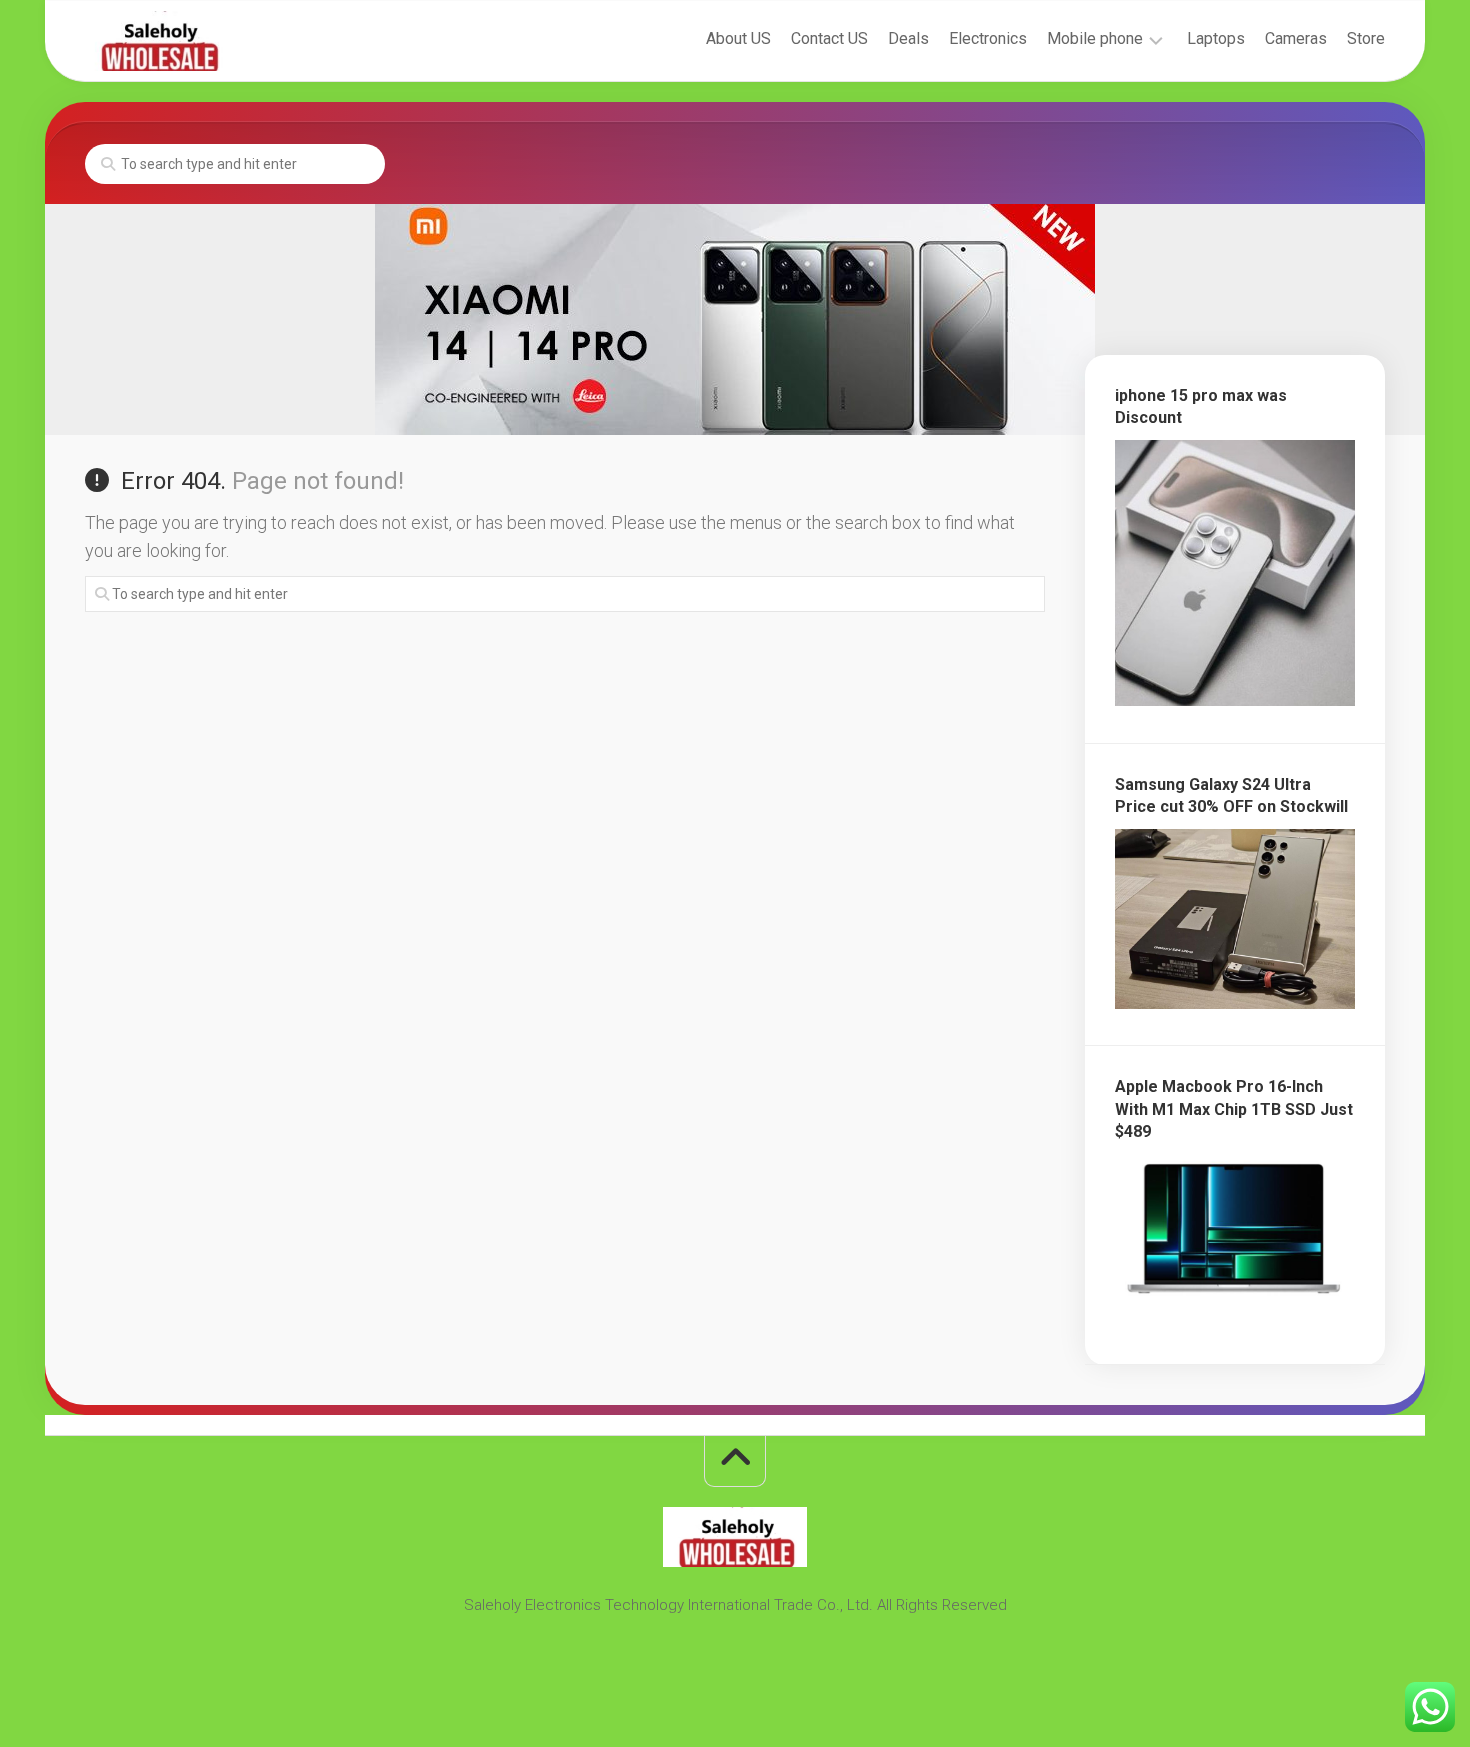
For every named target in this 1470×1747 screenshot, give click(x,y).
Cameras (1296, 38)
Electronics (988, 38)
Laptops (1216, 38)
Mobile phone (1095, 38)
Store (1366, 38)
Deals (908, 38)
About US (738, 38)
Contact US (829, 38)
